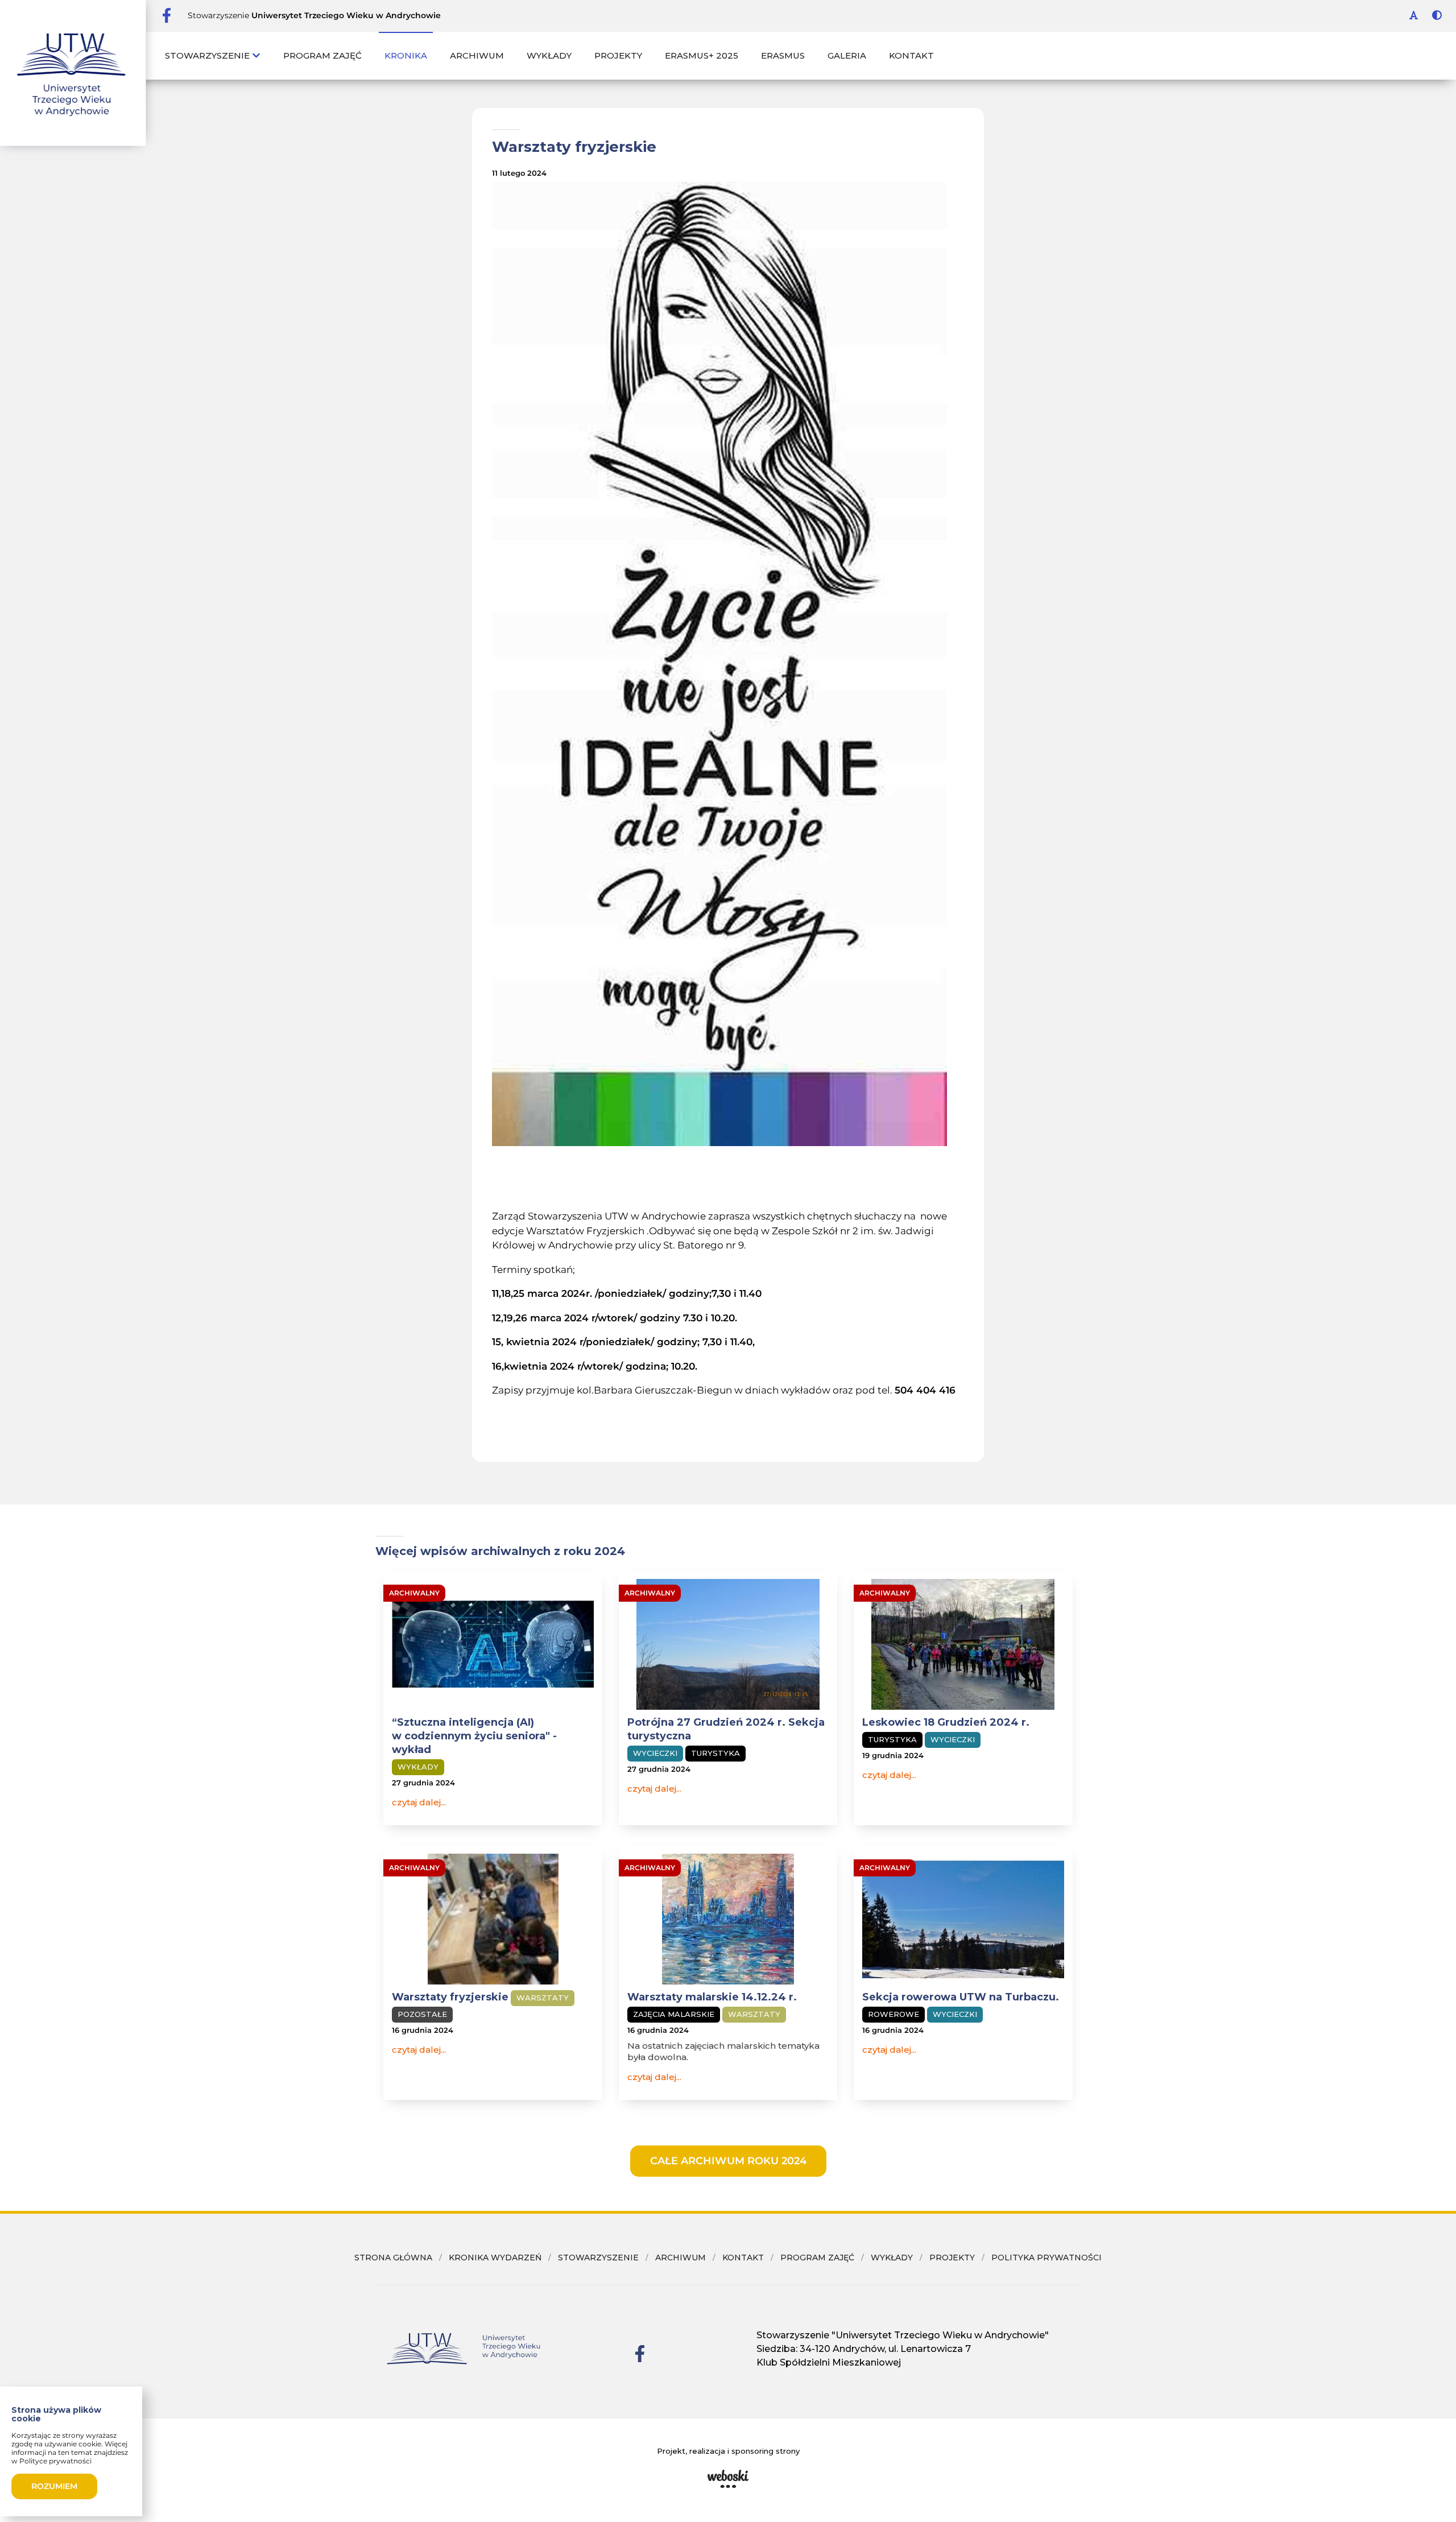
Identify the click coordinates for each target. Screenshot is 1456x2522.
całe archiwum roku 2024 (728, 2161)
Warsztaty (543, 1998)
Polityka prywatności (1046, 2258)
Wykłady (549, 55)
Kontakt (911, 55)
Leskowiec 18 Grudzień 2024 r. (946, 1722)
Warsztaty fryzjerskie (450, 1997)
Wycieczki (655, 1753)
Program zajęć (322, 55)
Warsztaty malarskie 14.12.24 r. (712, 1997)
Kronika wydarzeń (495, 2258)
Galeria (847, 55)
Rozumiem (54, 2486)
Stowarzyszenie (208, 55)
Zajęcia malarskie (674, 2014)
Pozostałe (422, 2014)
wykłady (892, 2258)
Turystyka (715, 1753)
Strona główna (393, 2258)
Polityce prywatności (55, 2461)
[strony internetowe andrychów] (728, 2479)
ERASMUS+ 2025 (702, 55)
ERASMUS (783, 55)
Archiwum (477, 55)
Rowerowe (894, 2014)
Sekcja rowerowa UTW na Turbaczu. (961, 1997)
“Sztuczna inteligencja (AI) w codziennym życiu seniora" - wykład (474, 1736)
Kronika (406, 55)
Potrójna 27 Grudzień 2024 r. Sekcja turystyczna (726, 1729)
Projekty (618, 55)
